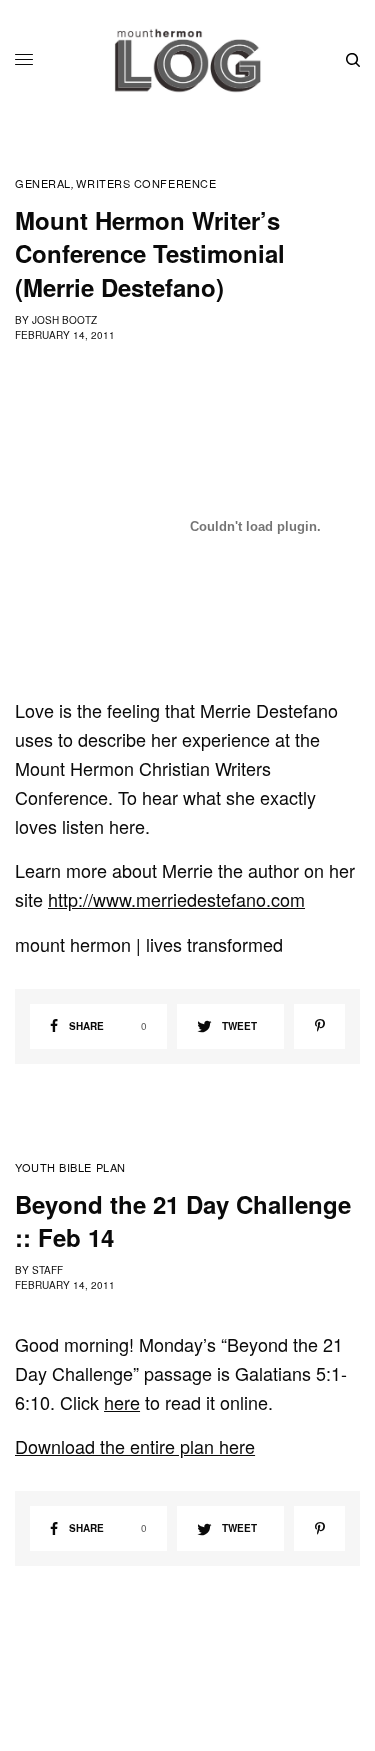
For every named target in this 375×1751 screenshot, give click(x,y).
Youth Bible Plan (70, 1167)
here (122, 1402)
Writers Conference (146, 183)
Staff (47, 1270)
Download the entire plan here (135, 1446)
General (43, 183)
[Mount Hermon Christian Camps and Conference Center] (187, 60)
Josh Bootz (64, 320)
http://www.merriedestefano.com (176, 899)
